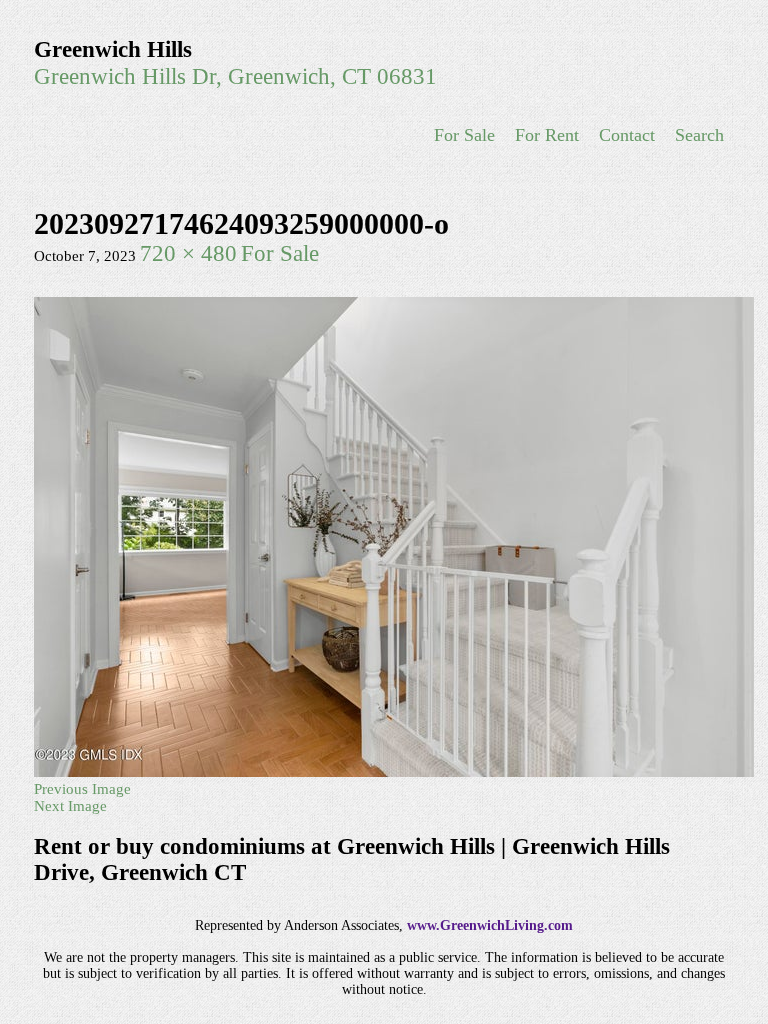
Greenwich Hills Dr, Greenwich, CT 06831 (235, 76)
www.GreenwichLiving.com (490, 925)
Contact (627, 135)
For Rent (547, 135)
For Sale (464, 135)
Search (699, 135)
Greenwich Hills (113, 49)
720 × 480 (188, 253)
